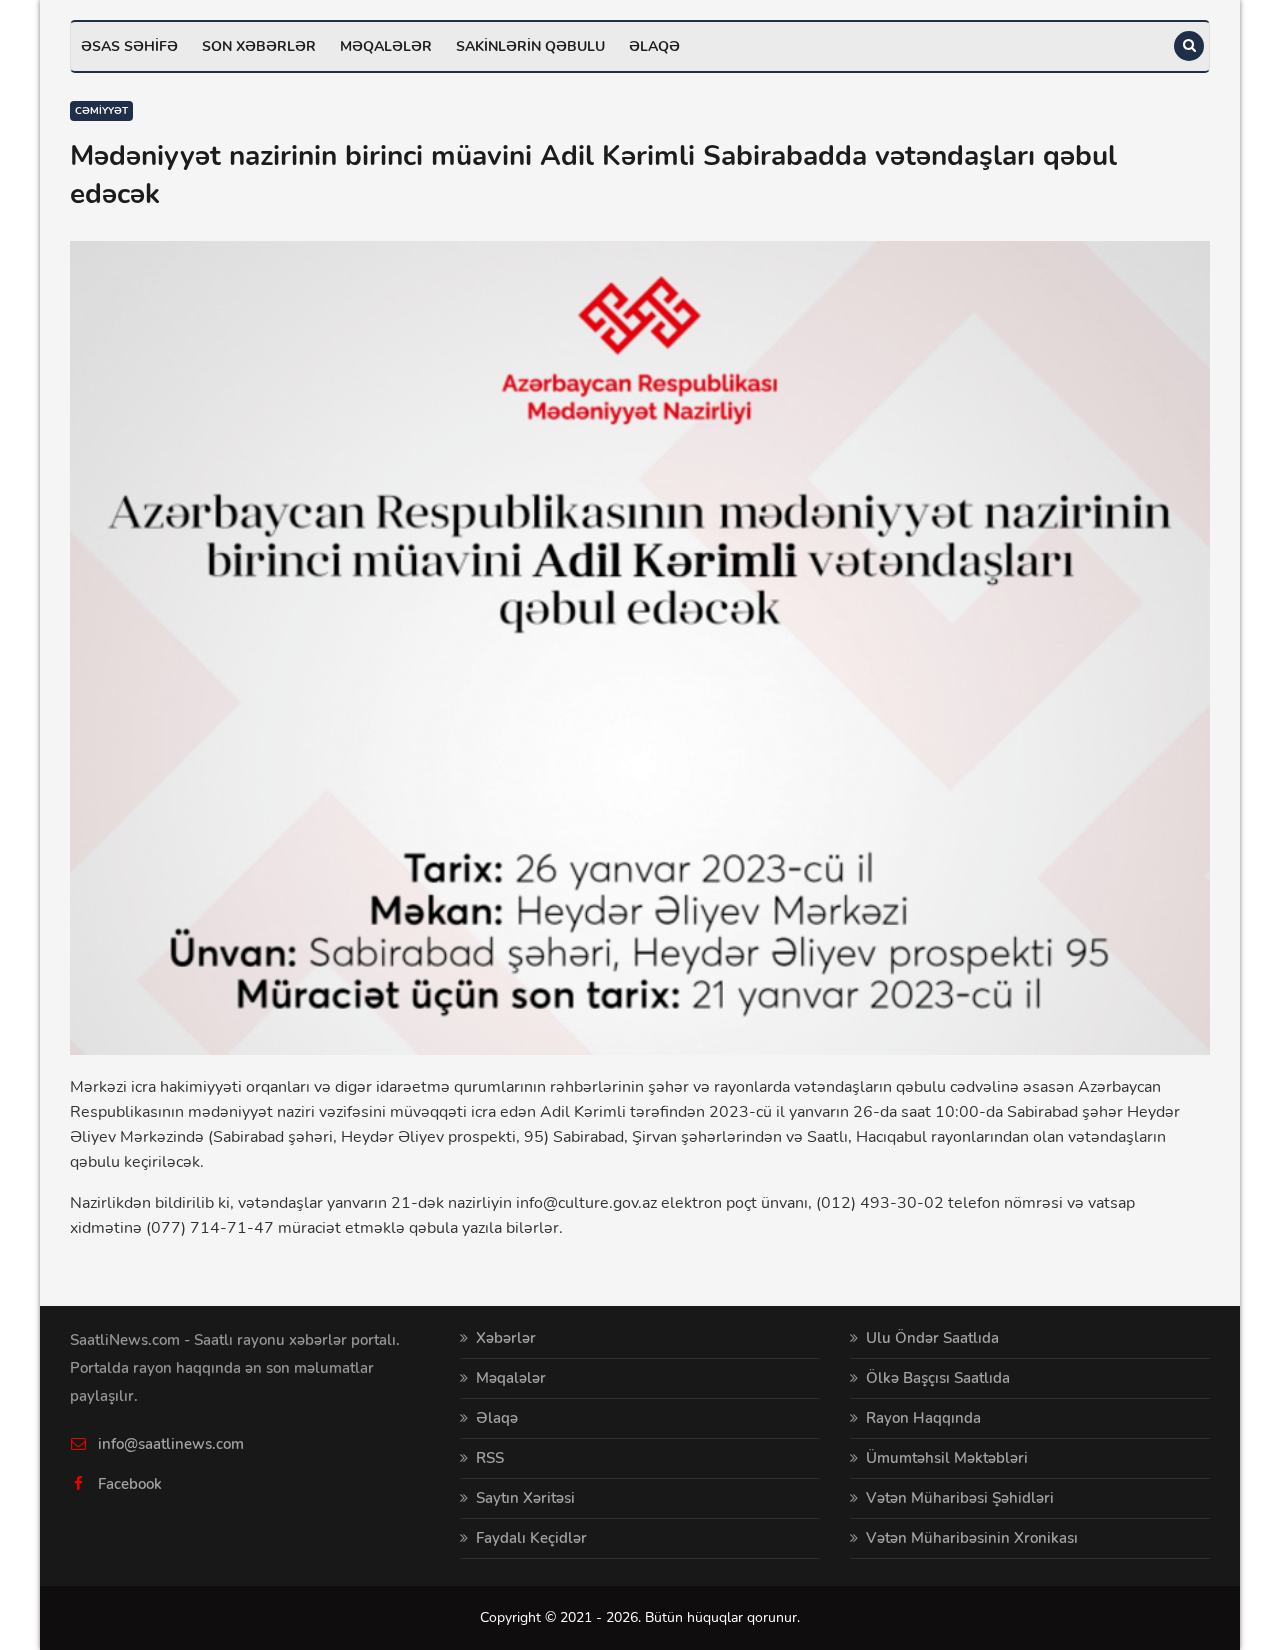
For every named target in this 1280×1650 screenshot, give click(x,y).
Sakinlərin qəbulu (530, 46)
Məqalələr (386, 46)
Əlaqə (654, 46)
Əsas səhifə (129, 46)
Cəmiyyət (101, 111)
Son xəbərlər (259, 46)
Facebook (130, 1484)
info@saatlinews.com (171, 1444)
